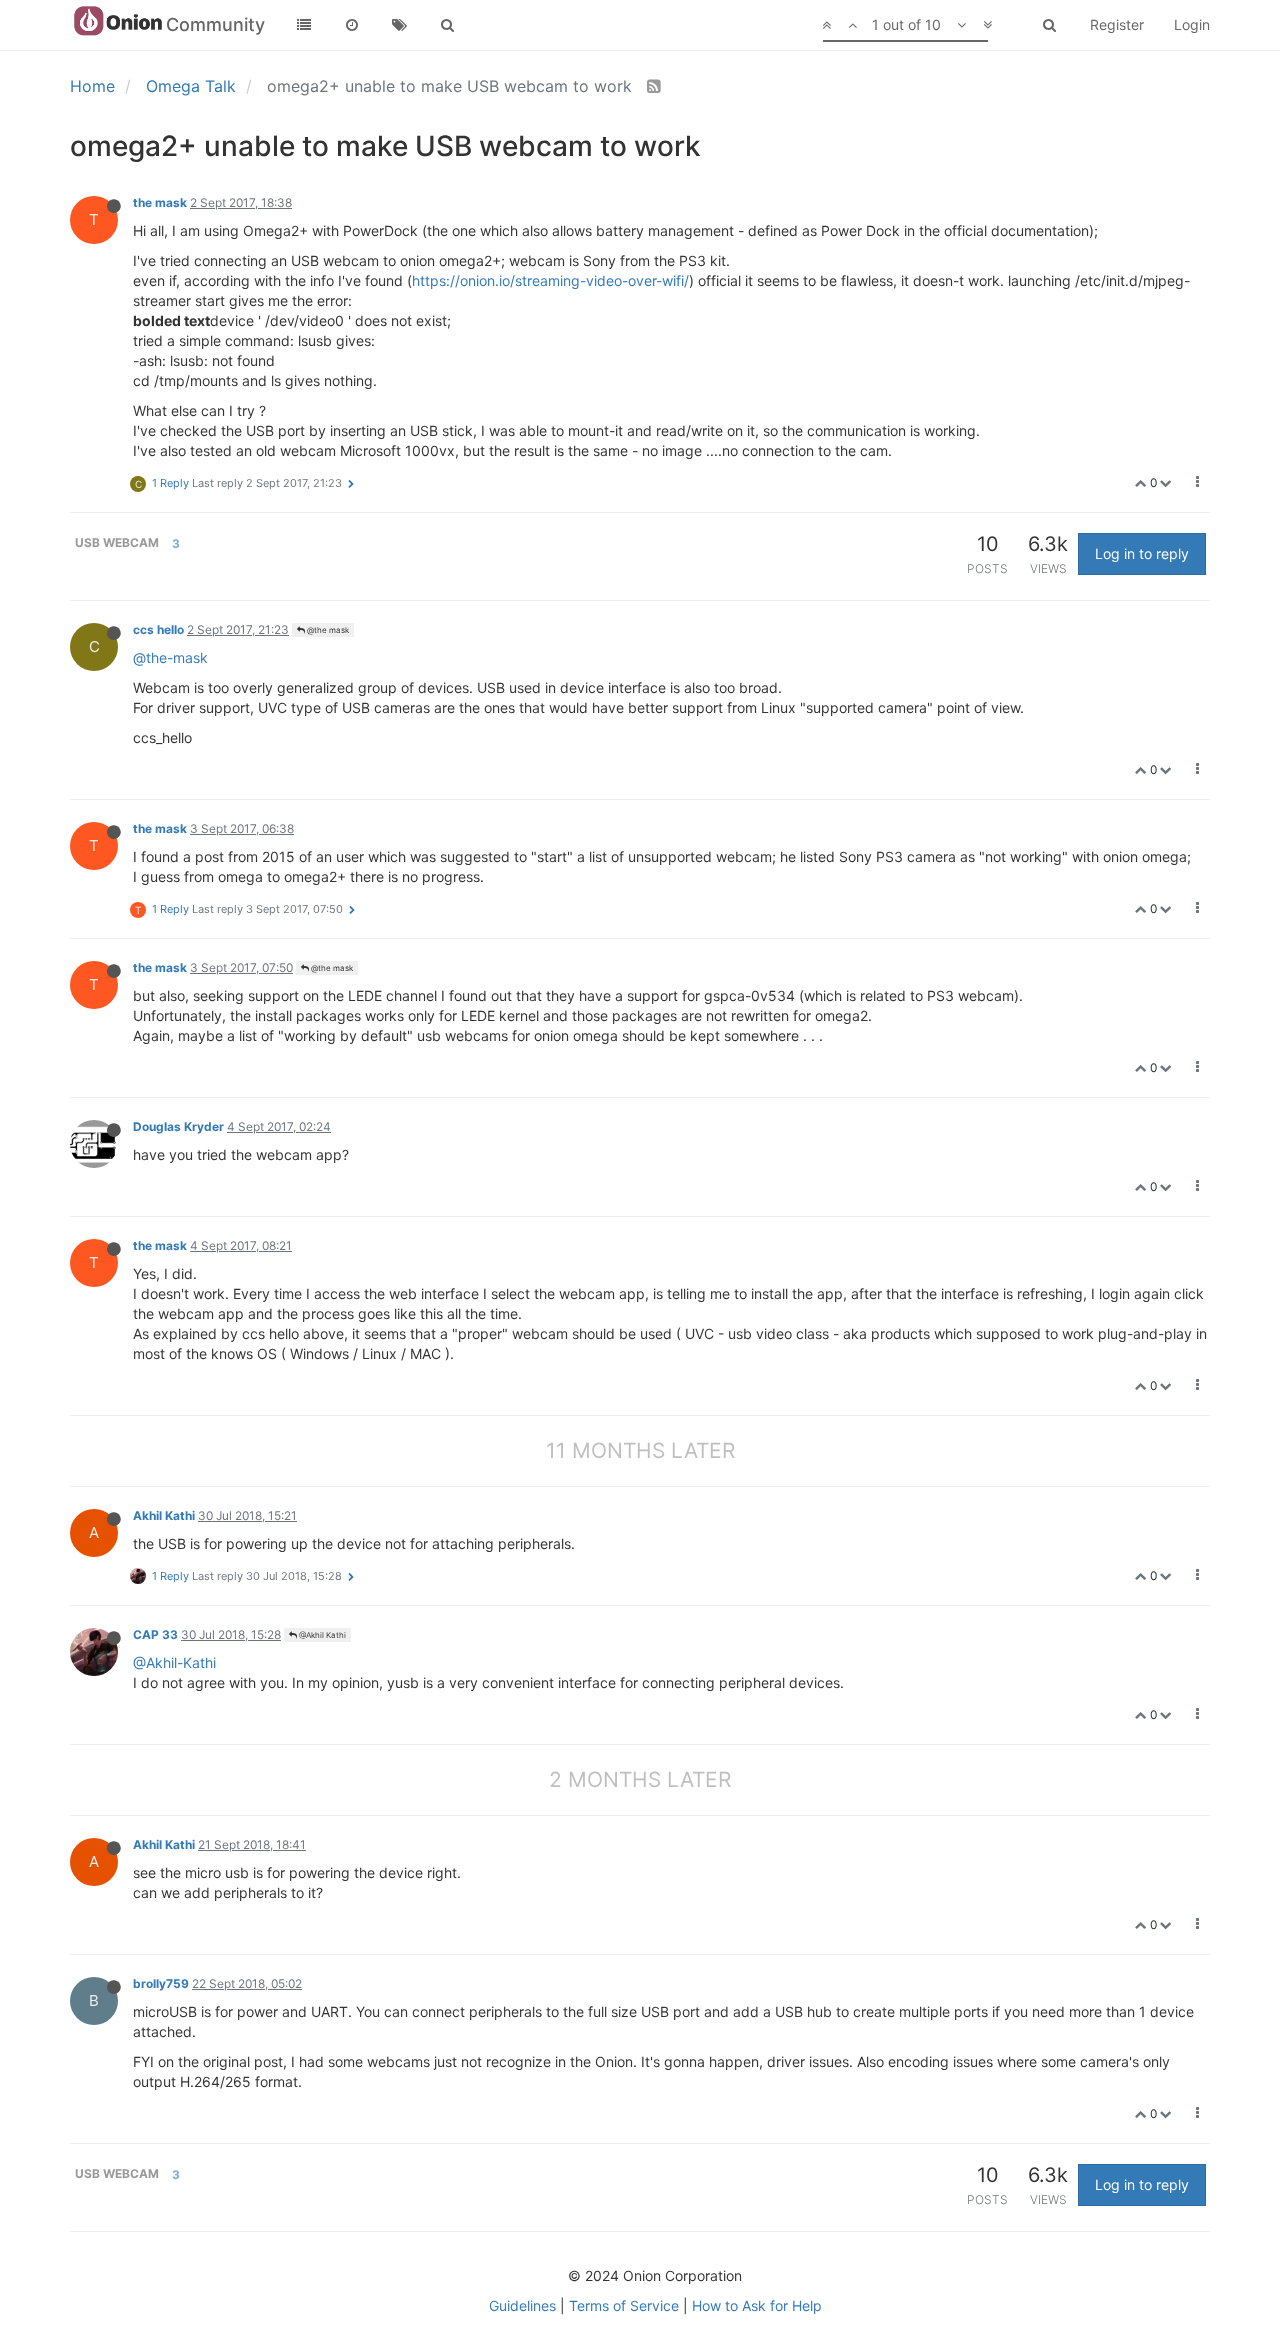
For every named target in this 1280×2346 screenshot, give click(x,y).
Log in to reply (1142, 553)
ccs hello (158, 629)
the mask (160, 202)
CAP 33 (155, 1634)
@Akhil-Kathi (174, 1662)
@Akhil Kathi (321, 1635)
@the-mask (170, 657)
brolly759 (161, 1983)
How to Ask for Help (757, 2305)
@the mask (327, 630)
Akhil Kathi (164, 1515)
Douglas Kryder (178, 1126)
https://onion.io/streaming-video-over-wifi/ (550, 280)
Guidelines (522, 2305)
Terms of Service (624, 2305)
